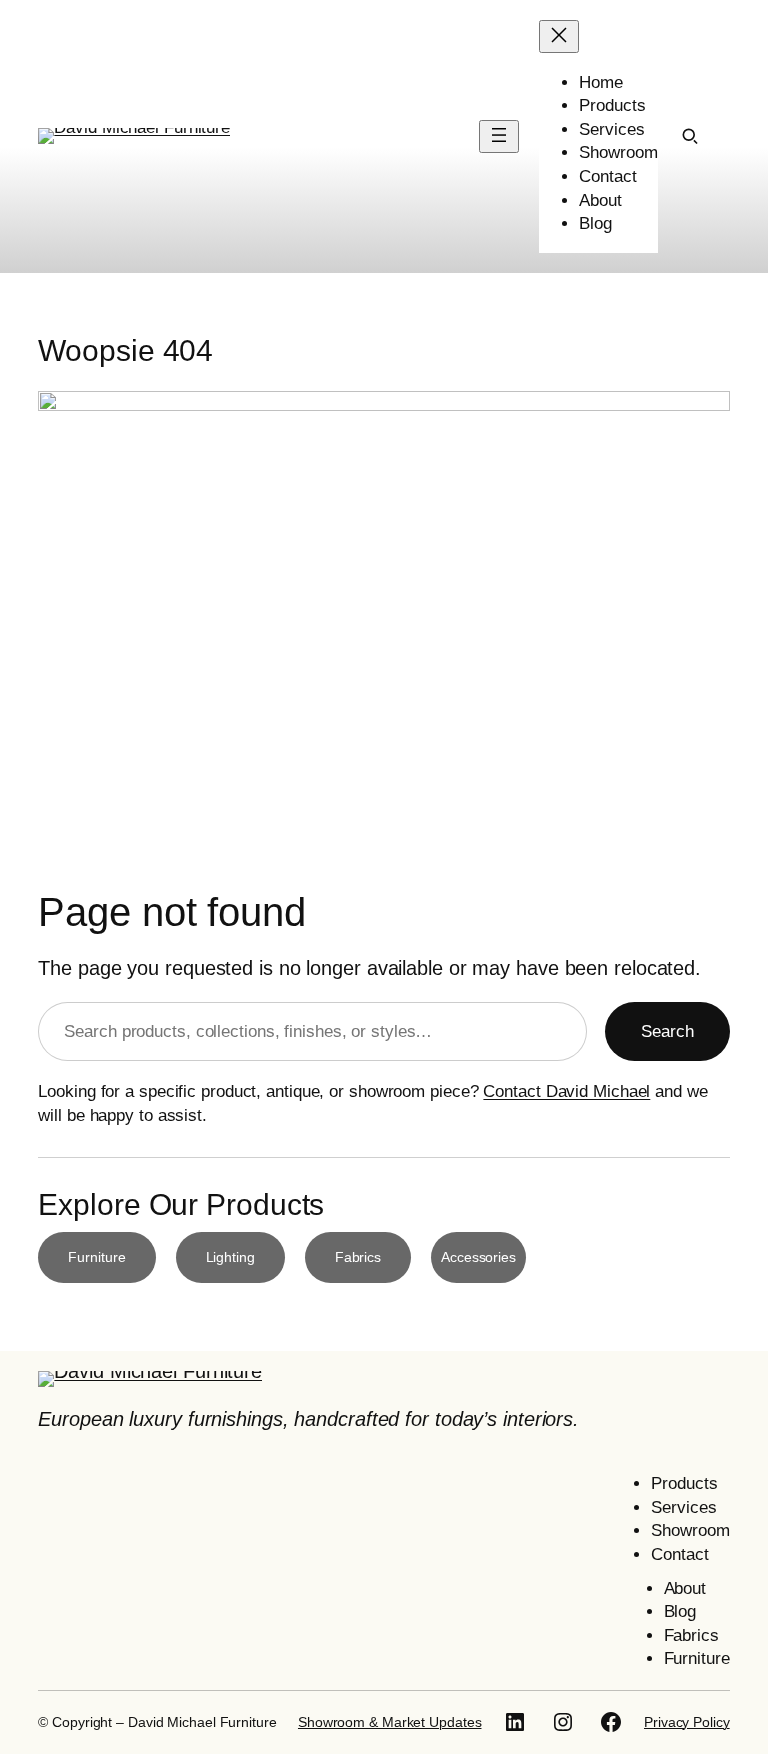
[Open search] (690, 136)
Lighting (230, 1257)
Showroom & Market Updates (390, 1722)
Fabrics (358, 1257)
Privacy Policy (687, 1722)
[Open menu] (499, 136)
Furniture (96, 1257)
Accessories (478, 1257)
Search (667, 1031)
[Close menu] (559, 36)
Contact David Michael (566, 1091)
